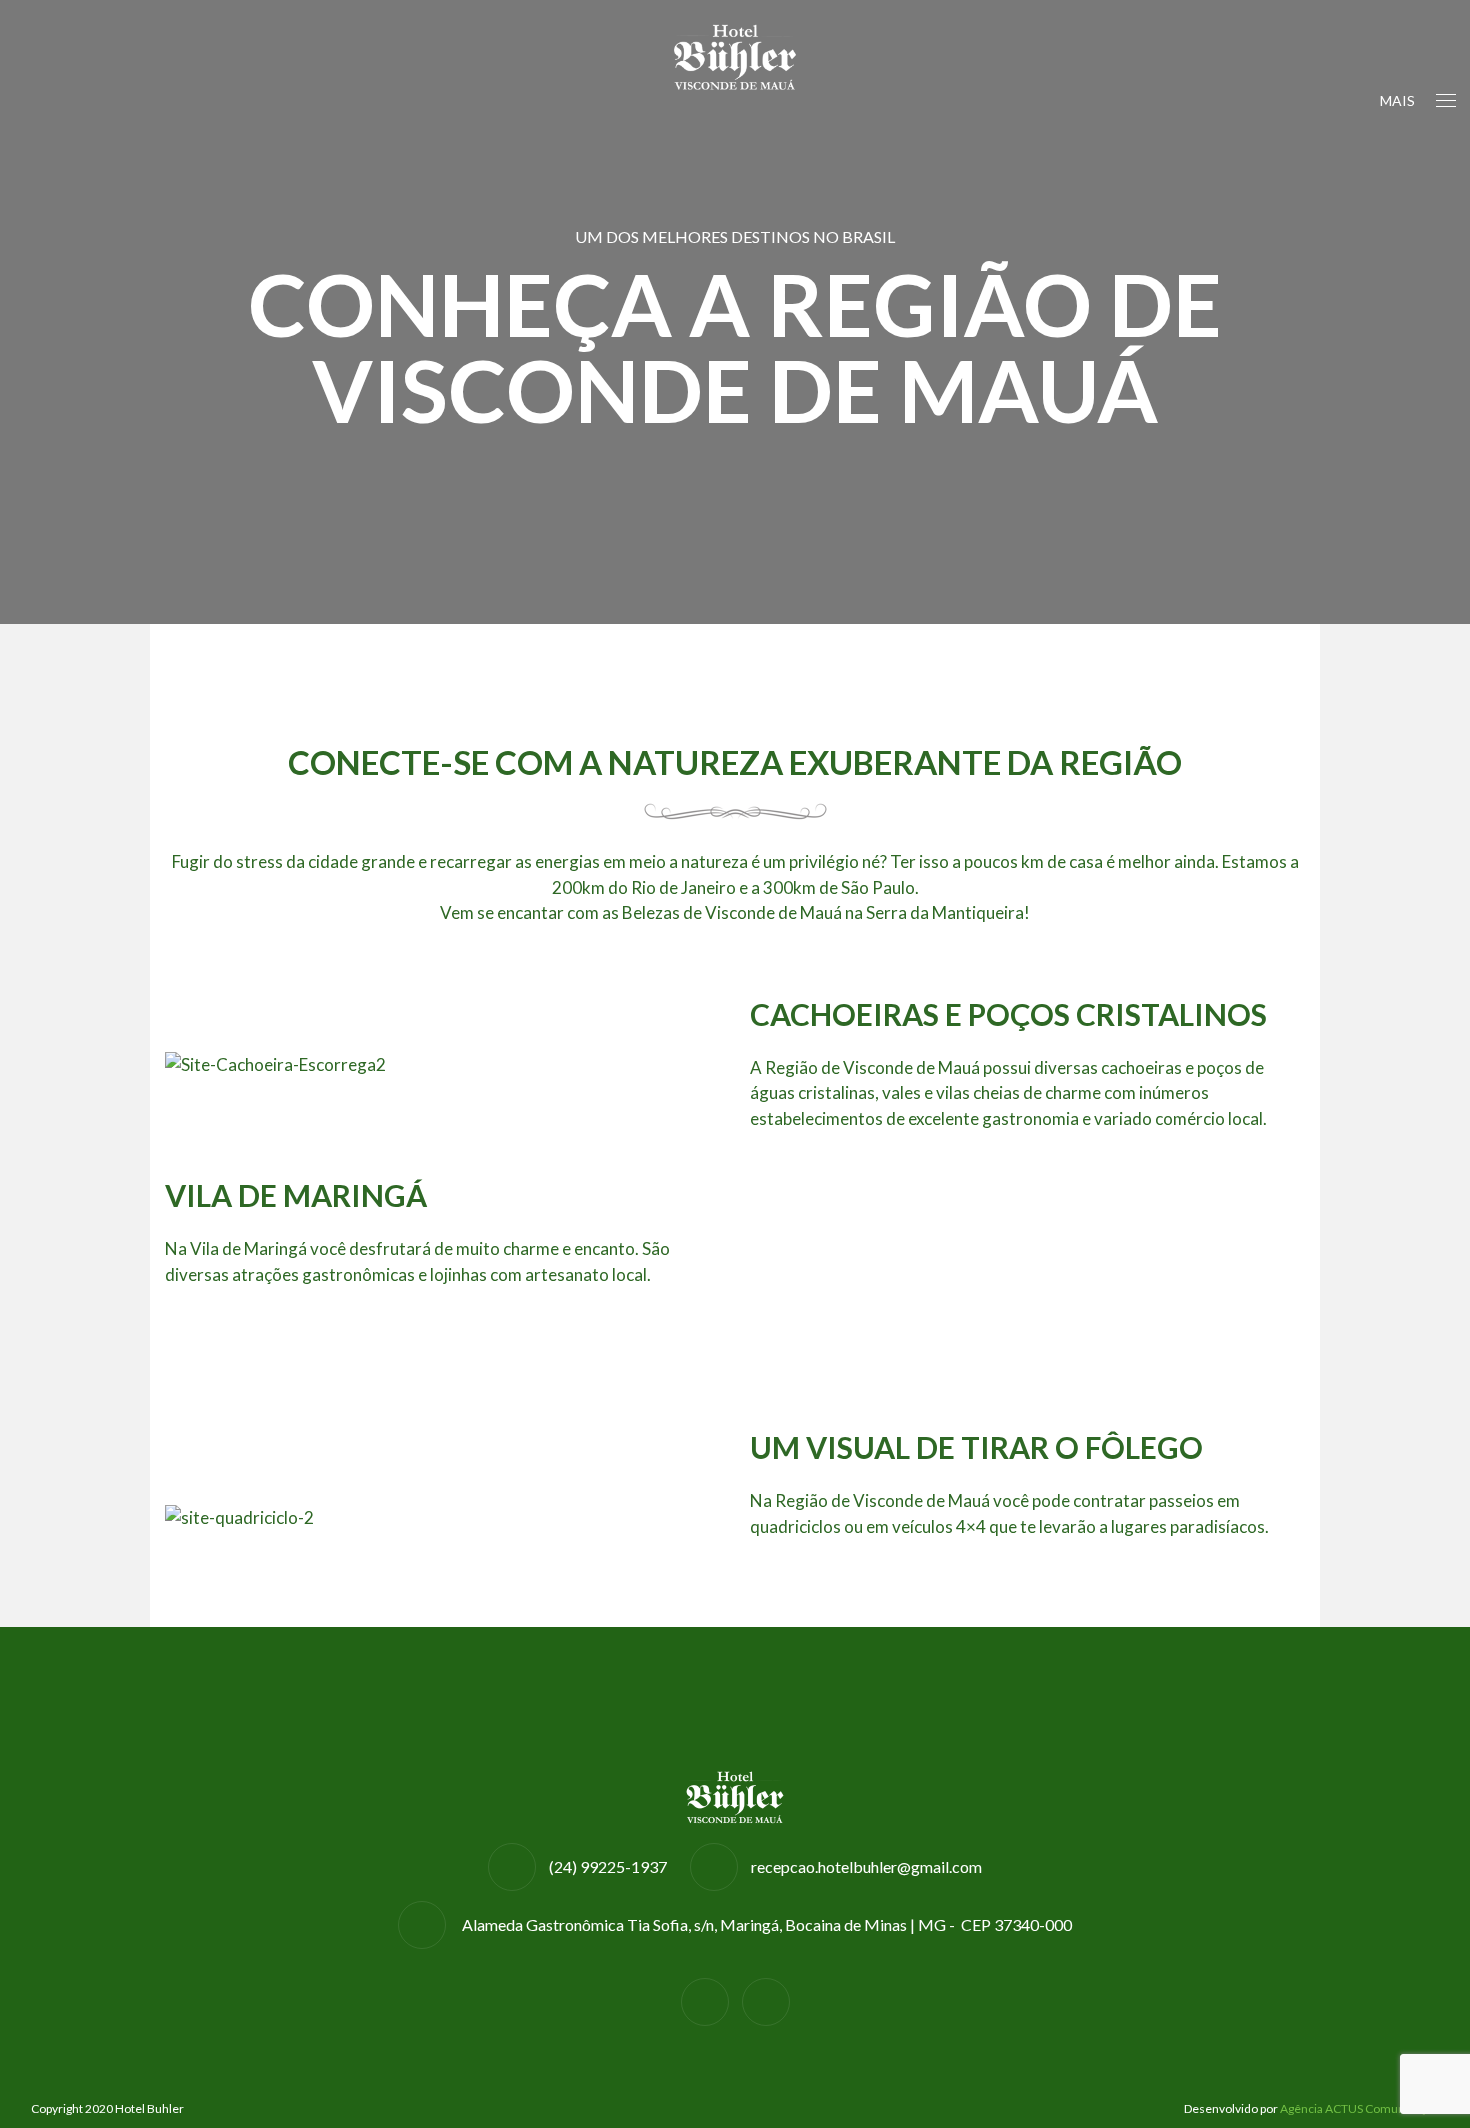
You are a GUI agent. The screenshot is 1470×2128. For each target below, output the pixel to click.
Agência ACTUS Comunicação (1359, 2108)
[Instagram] (766, 2001)
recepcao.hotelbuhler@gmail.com (866, 1866)
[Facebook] (705, 2001)
